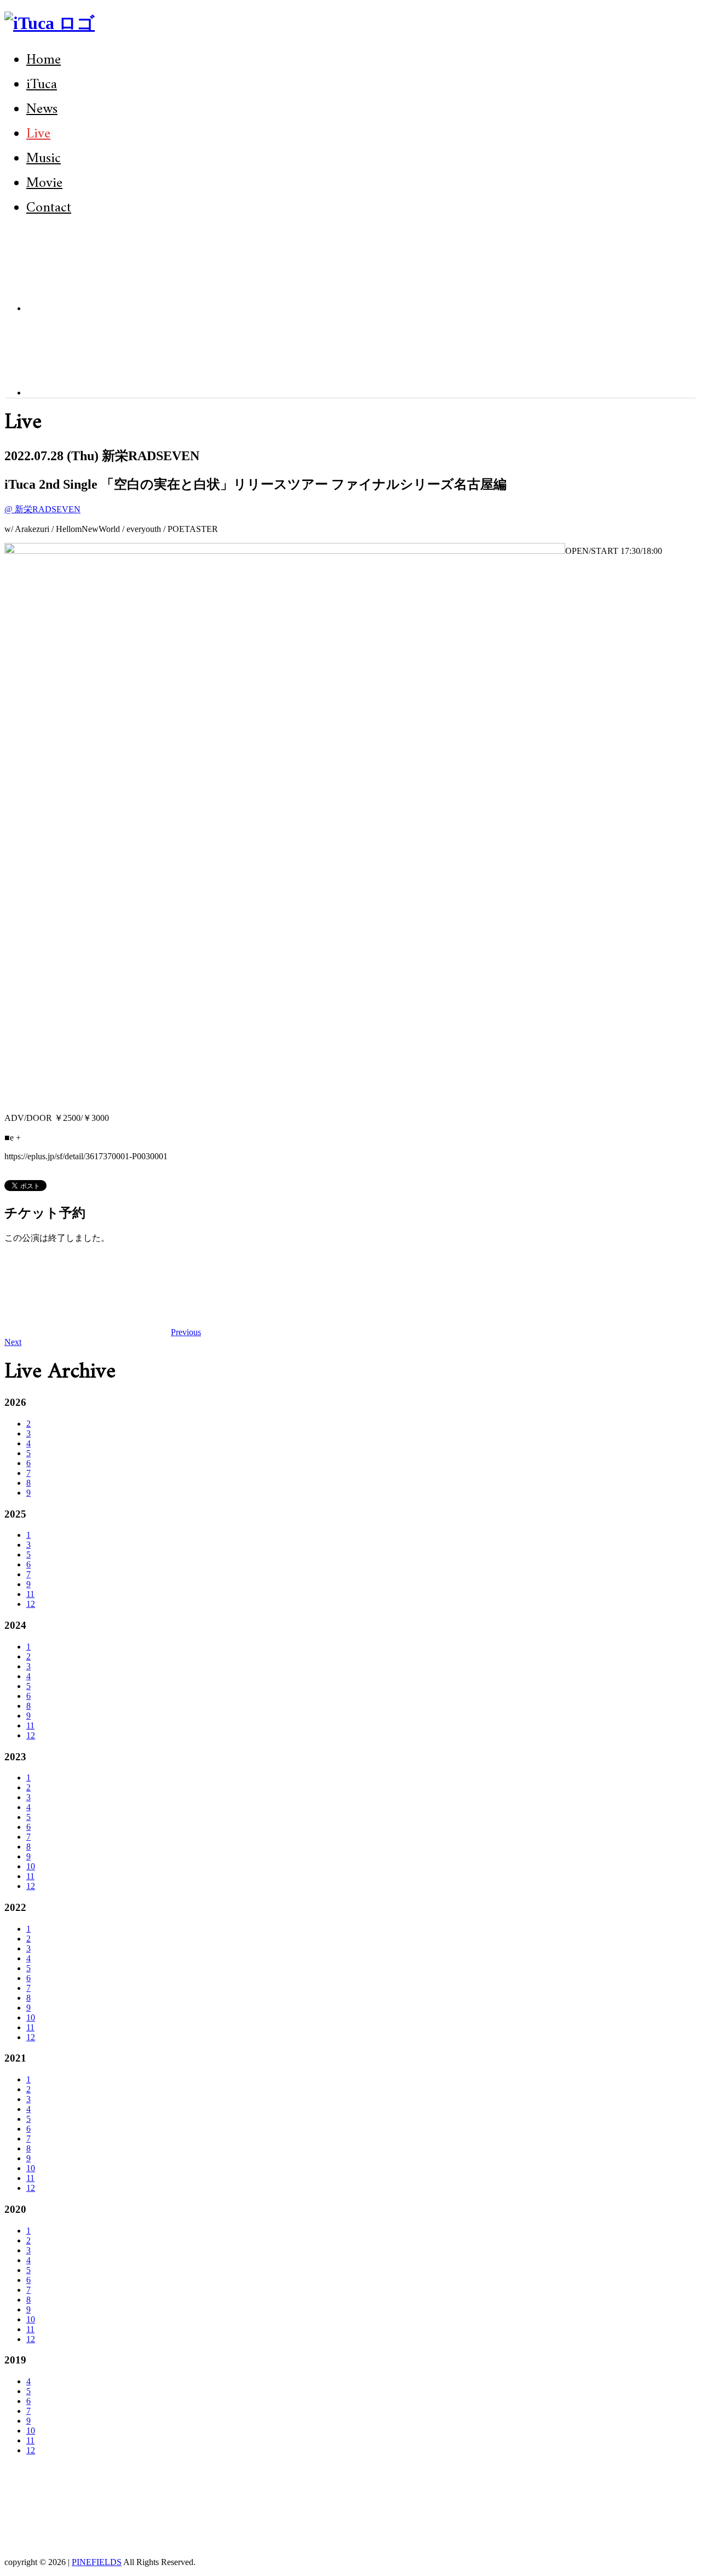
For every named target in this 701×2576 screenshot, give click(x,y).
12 (31, 1604)
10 (31, 1866)
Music (44, 159)
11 (30, 1594)
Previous (186, 1332)
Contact (49, 208)
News (42, 109)
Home (44, 60)
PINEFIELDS (97, 2562)
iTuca (42, 85)
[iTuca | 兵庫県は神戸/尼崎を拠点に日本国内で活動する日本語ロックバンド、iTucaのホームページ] (50, 23)
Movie (44, 183)
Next (13, 1342)
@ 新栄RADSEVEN (42, 509)
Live (38, 134)
